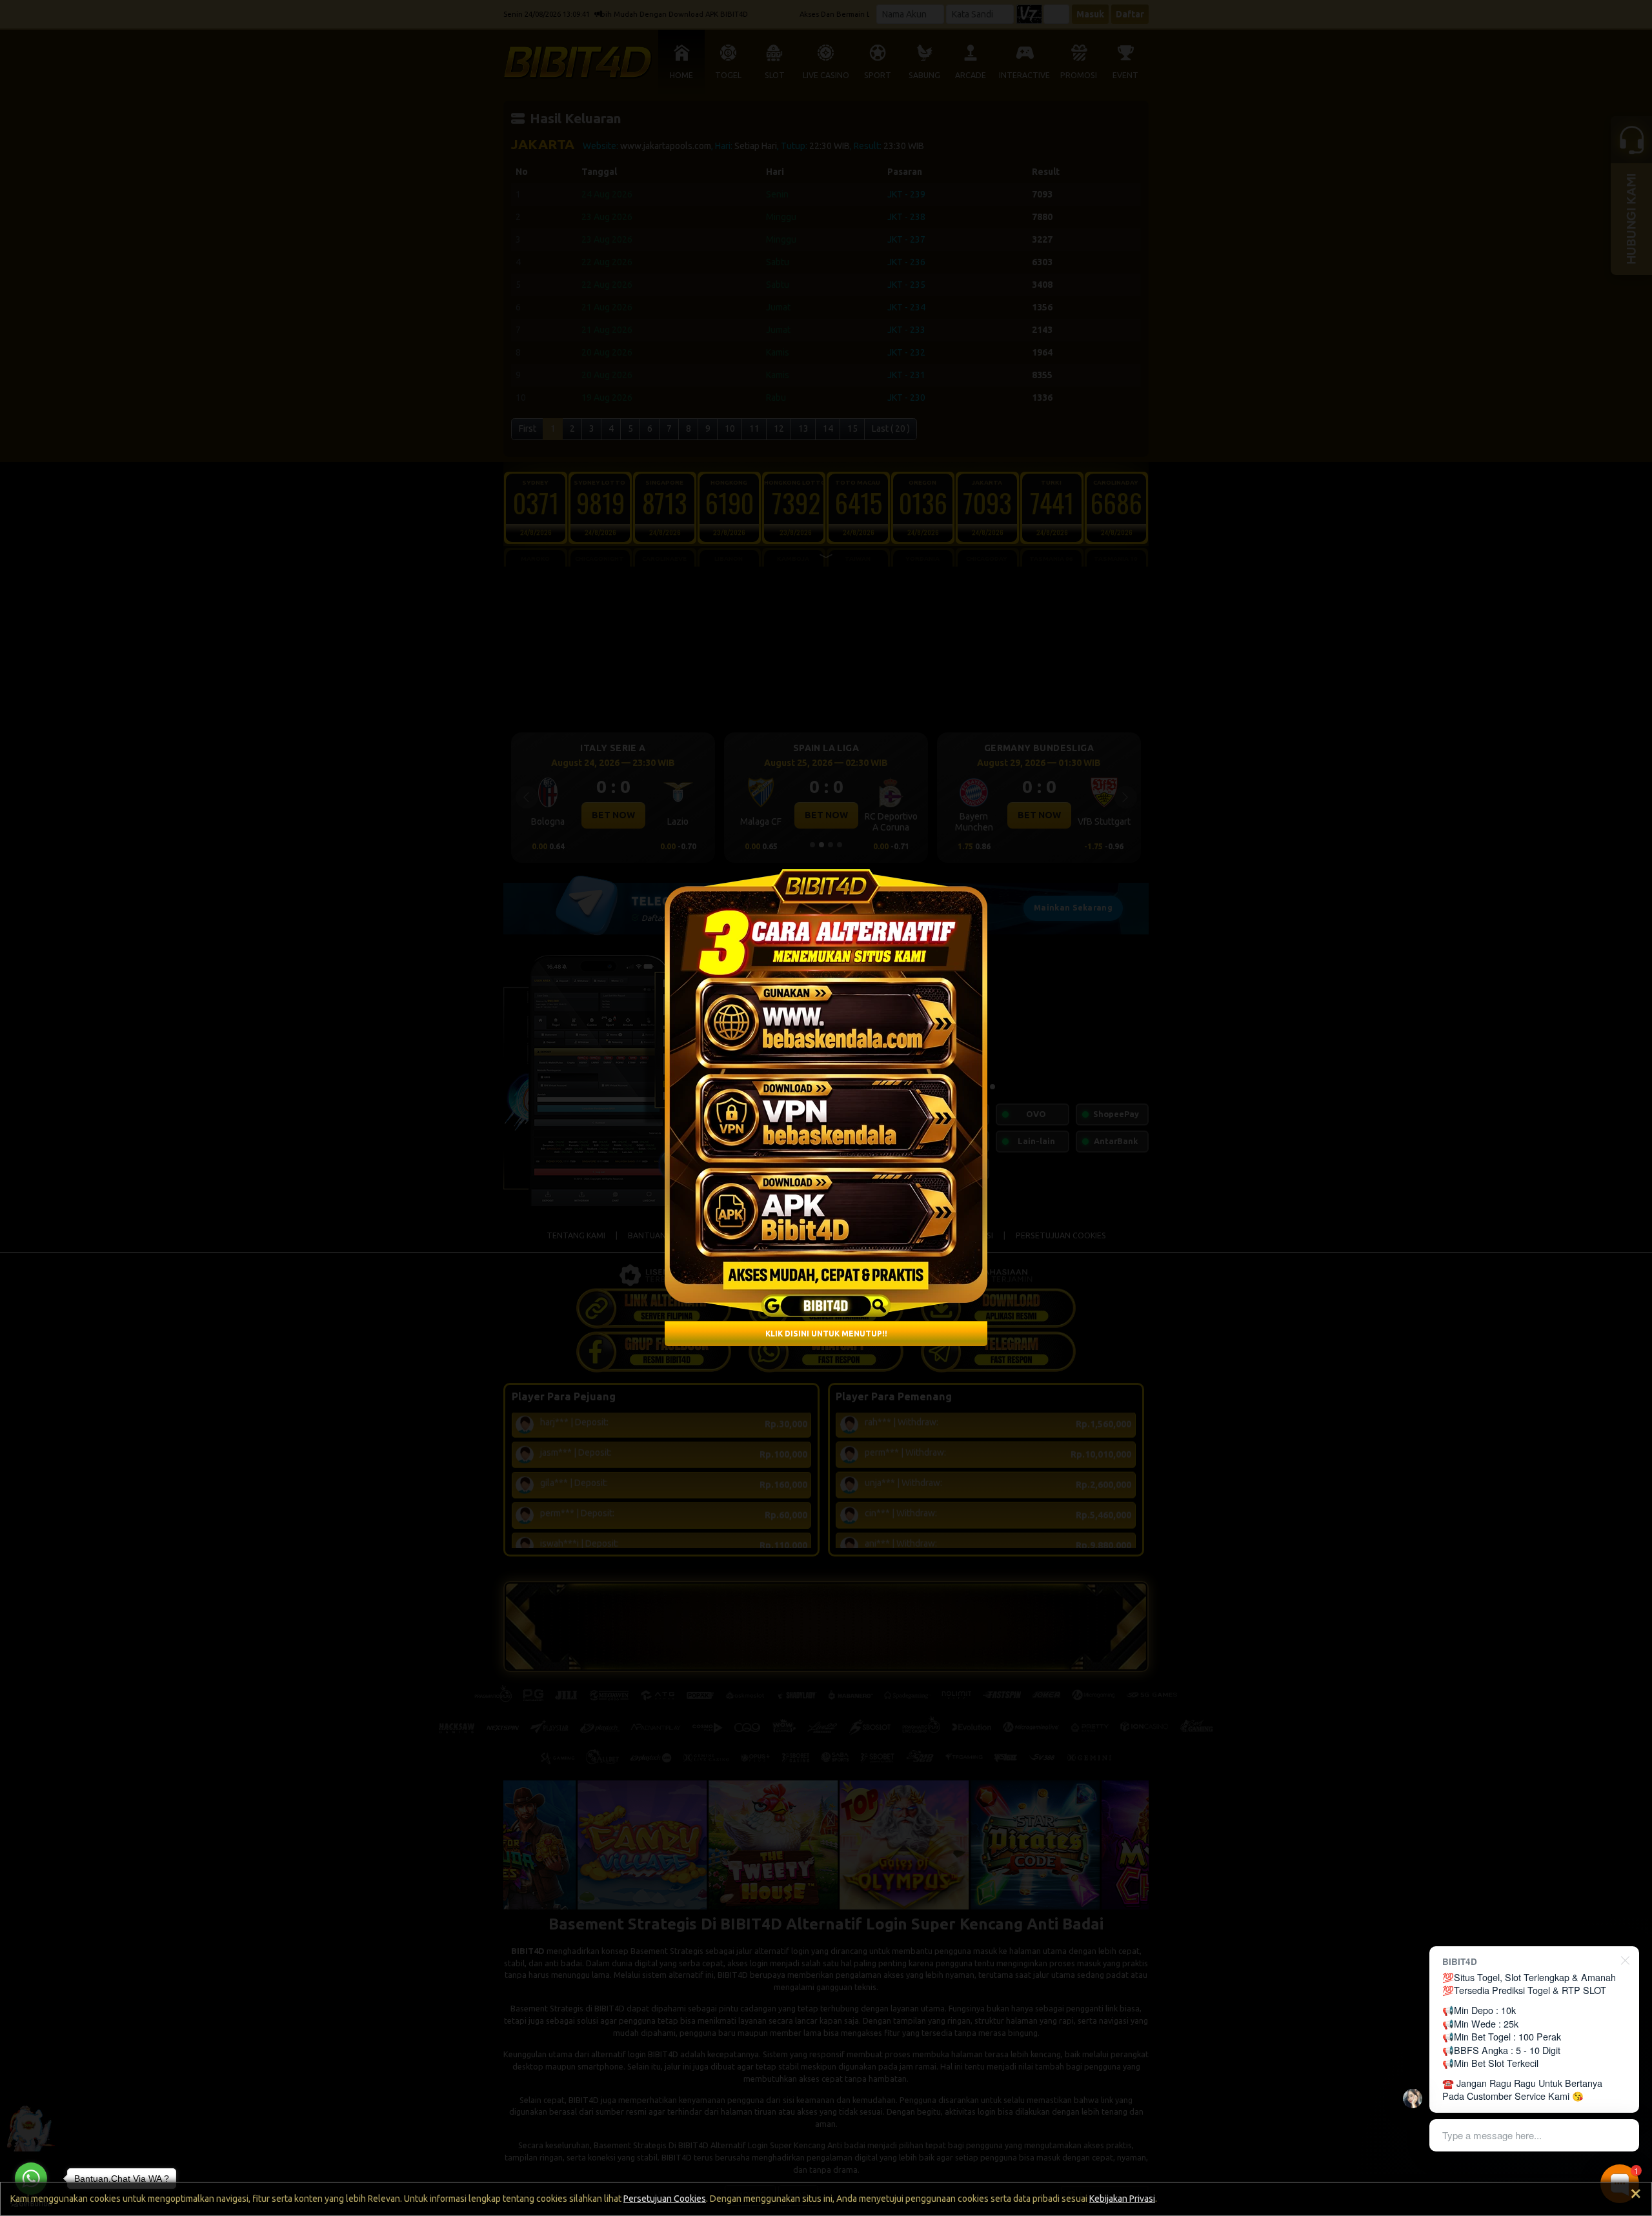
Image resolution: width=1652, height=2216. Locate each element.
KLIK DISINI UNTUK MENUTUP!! (826, 1334)
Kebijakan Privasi (1122, 2199)
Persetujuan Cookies (665, 2199)
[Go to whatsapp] (31, 2179)
